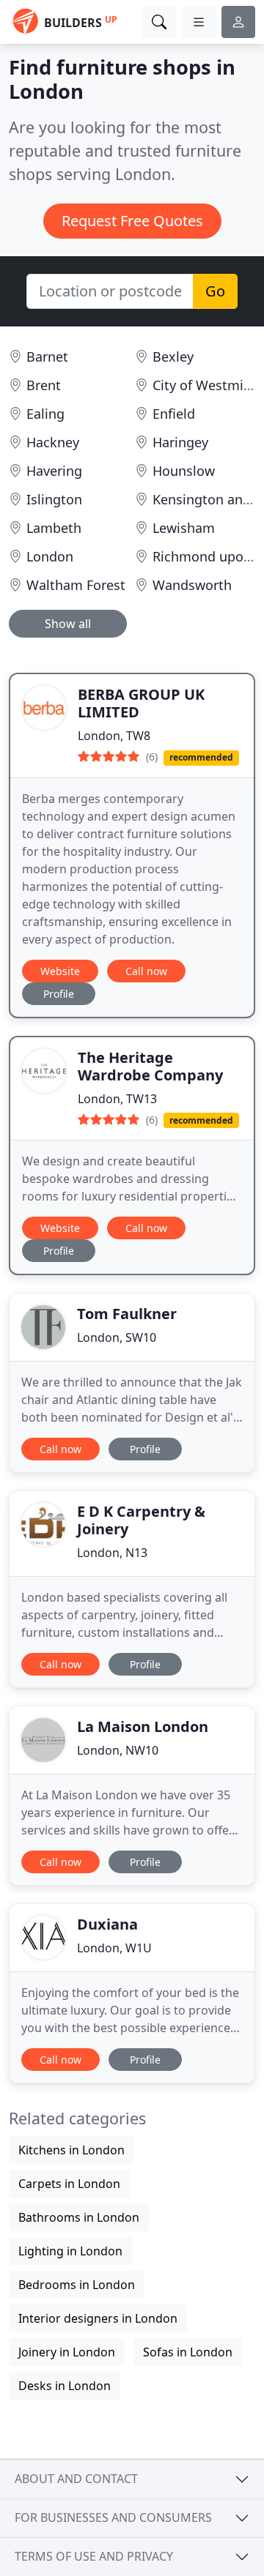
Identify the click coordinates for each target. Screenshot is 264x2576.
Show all (68, 624)
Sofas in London (188, 2352)
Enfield (174, 414)
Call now (146, 971)
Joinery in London (67, 2352)
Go (215, 291)
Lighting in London (70, 2251)
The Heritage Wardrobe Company (150, 1066)
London (50, 556)
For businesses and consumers (113, 2517)
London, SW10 (117, 1337)
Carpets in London (69, 2184)
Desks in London (65, 2386)
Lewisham (184, 528)
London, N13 (112, 1553)
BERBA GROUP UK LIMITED (141, 703)
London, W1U (114, 1948)
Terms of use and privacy (94, 2556)
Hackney (53, 442)
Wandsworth (192, 585)
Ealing (45, 414)
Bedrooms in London (77, 2285)
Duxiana (107, 1924)
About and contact (76, 2479)
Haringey (180, 442)
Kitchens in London (71, 2150)
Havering (54, 471)
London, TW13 (117, 1099)
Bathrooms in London (79, 2217)
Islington (54, 499)
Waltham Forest (76, 585)
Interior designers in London (98, 2318)
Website (60, 971)
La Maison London (143, 1726)
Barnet (47, 356)
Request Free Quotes (132, 221)
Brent (44, 385)
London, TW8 (114, 736)
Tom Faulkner (127, 1314)
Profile (59, 994)
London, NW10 (118, 1750)
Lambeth (54, 528)
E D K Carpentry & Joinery (141, 1520)
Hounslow (184, 471)
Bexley (173, 356)
